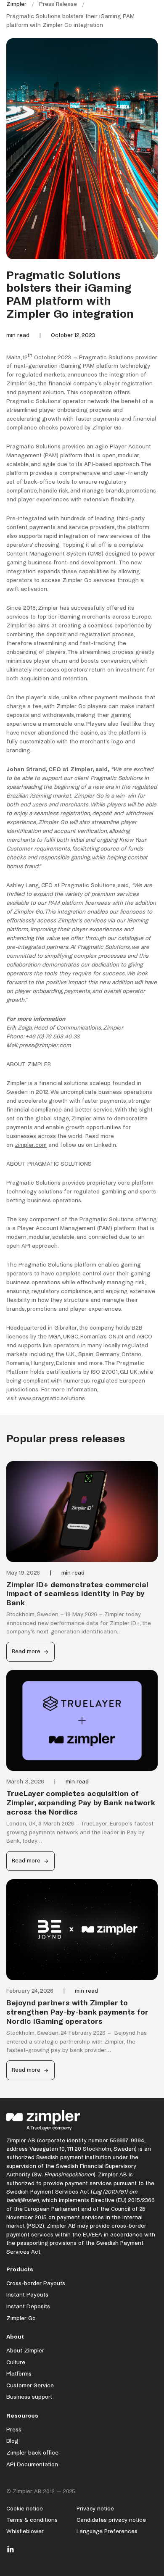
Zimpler (16, 4)
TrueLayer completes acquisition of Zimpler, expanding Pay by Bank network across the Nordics (81, 1803)
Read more (30, 1655)
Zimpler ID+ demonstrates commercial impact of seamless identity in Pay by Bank (77, 1594)
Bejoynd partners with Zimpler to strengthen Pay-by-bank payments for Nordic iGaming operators (77, 2012)
